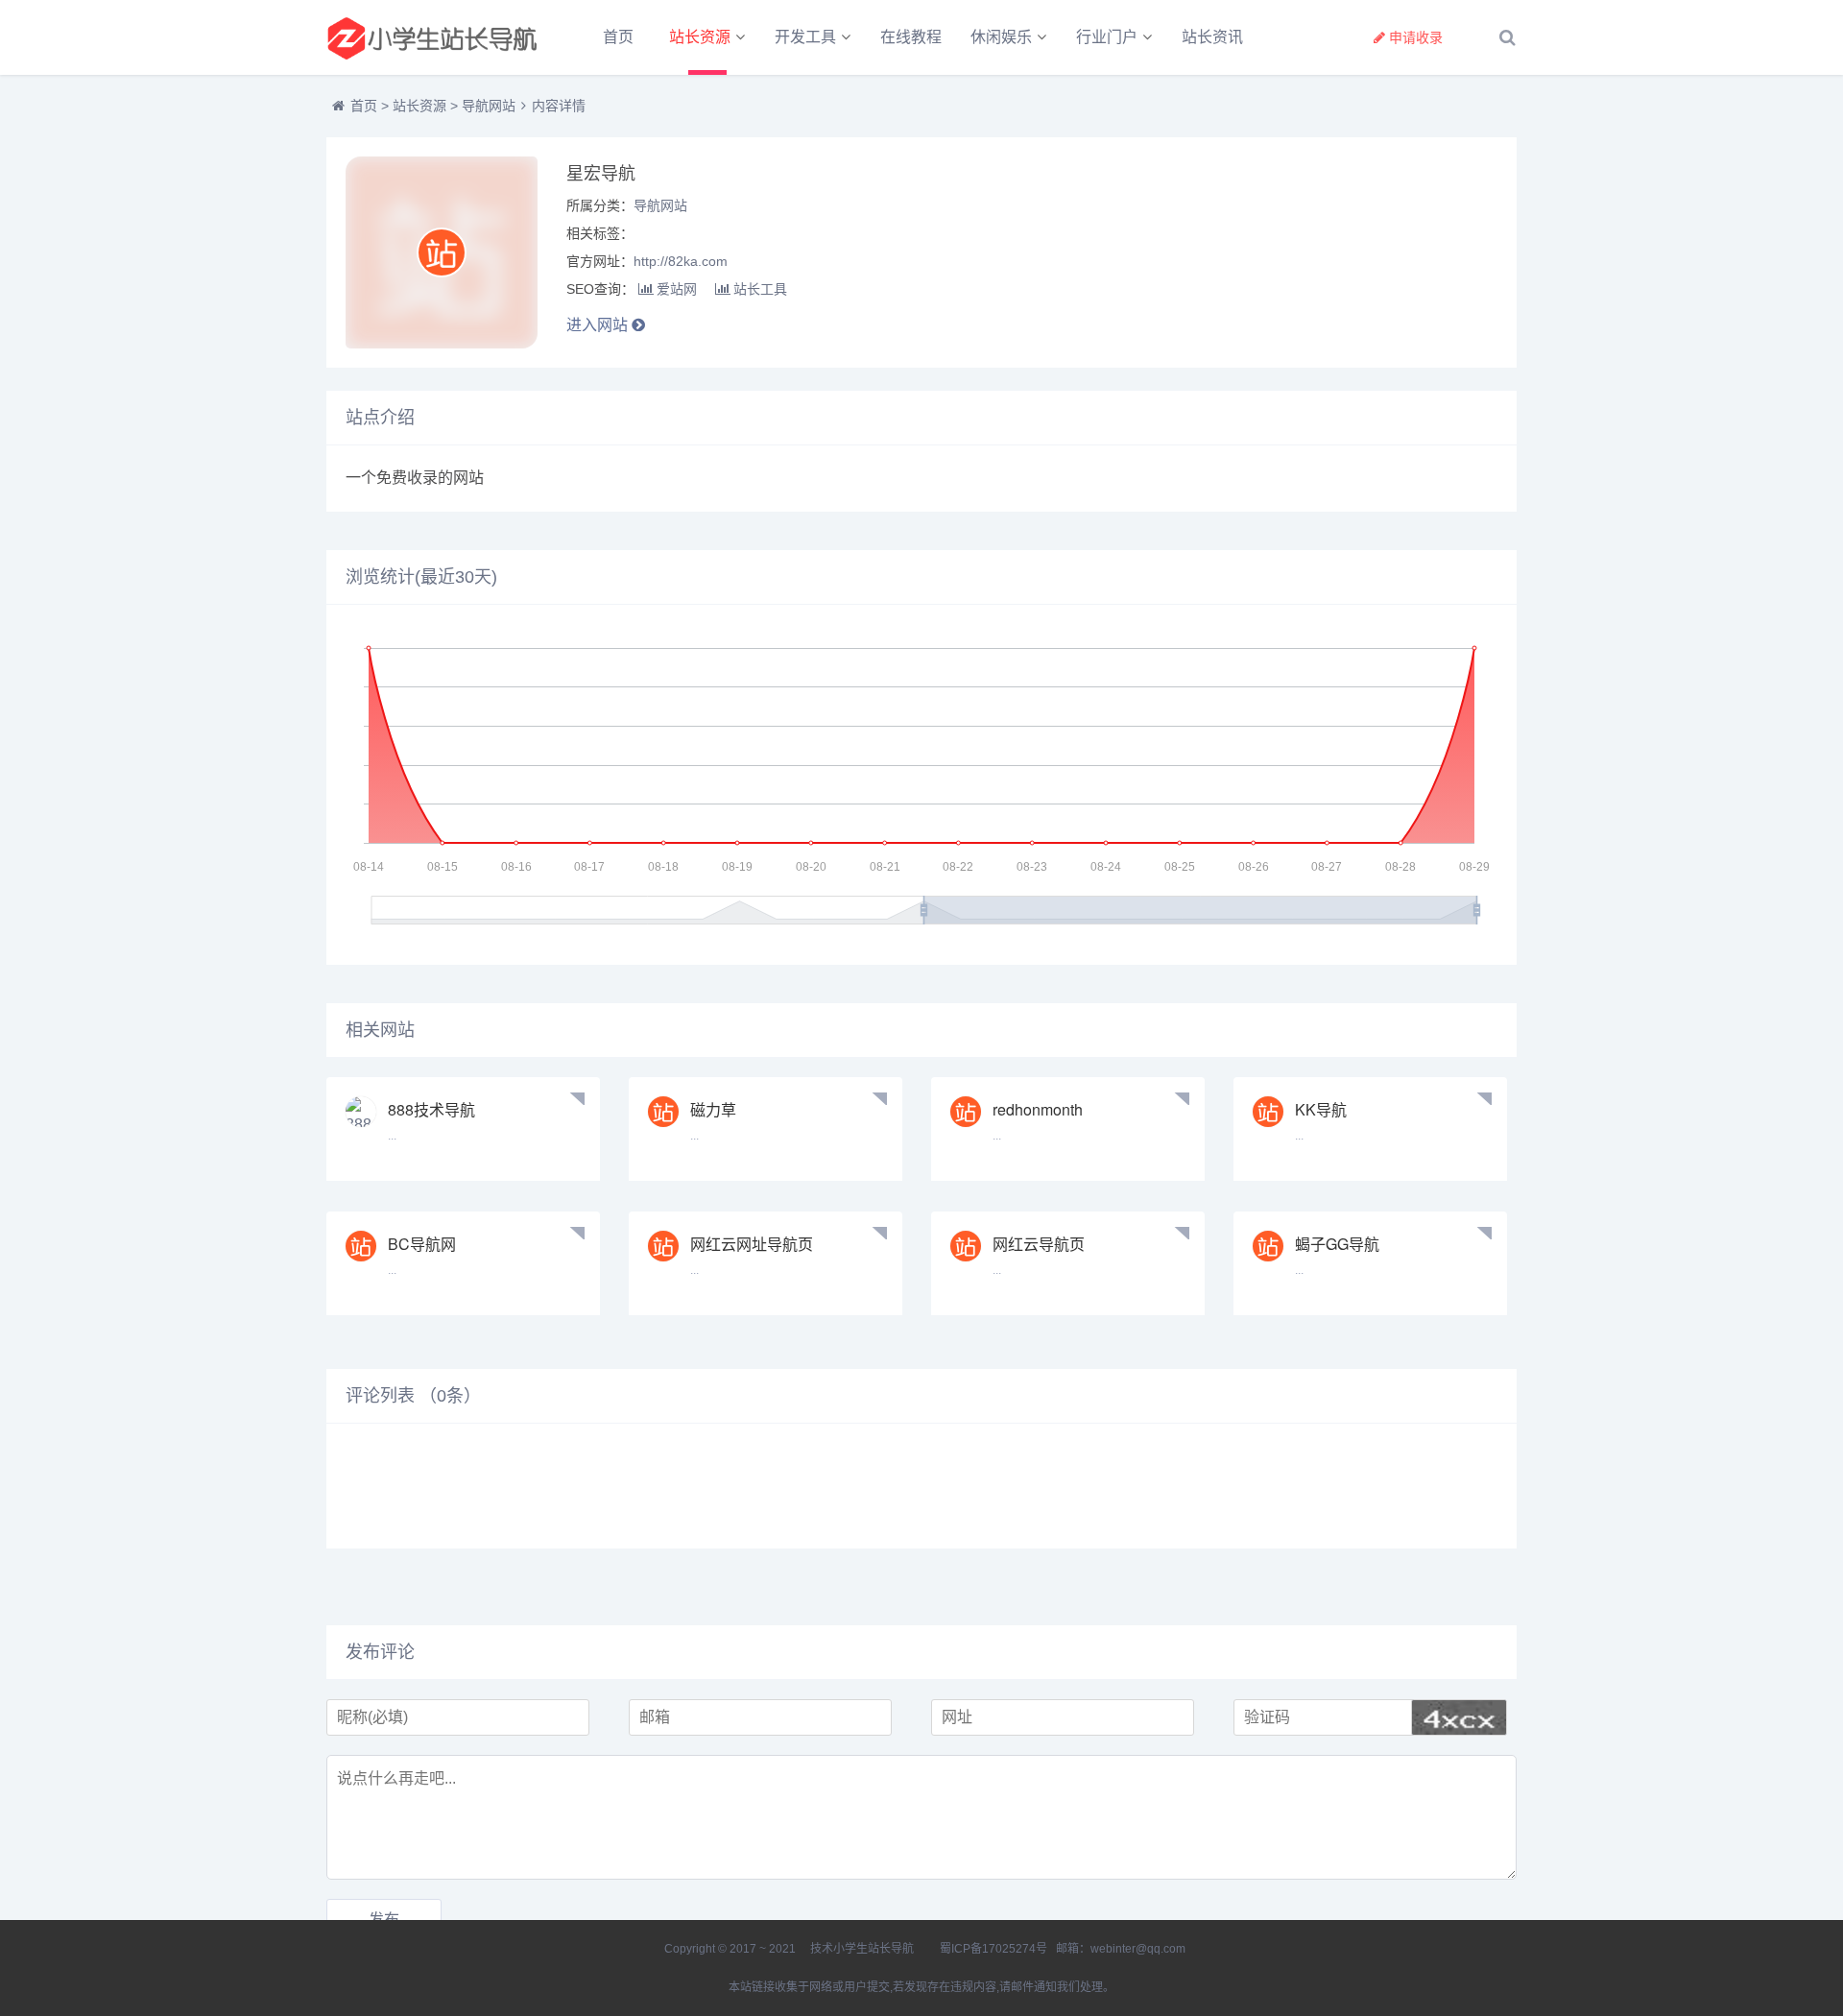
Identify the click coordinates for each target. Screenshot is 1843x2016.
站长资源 (700, 37)
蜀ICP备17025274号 (993, 1949)
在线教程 (911, 37)
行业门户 (1107, 37)
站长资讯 (1212, 37)
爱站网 (677, 289)
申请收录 (1416, 37)
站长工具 (760, 289)
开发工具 (805, 37)
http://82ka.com (681, 261)
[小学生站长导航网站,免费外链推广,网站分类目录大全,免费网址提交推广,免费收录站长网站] (432, 37)
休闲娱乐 (1001, 37)
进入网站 (599, 325)
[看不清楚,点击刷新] (1459, 1717)
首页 (618, 37)
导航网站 (489, 106)
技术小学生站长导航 (861, 1949)
